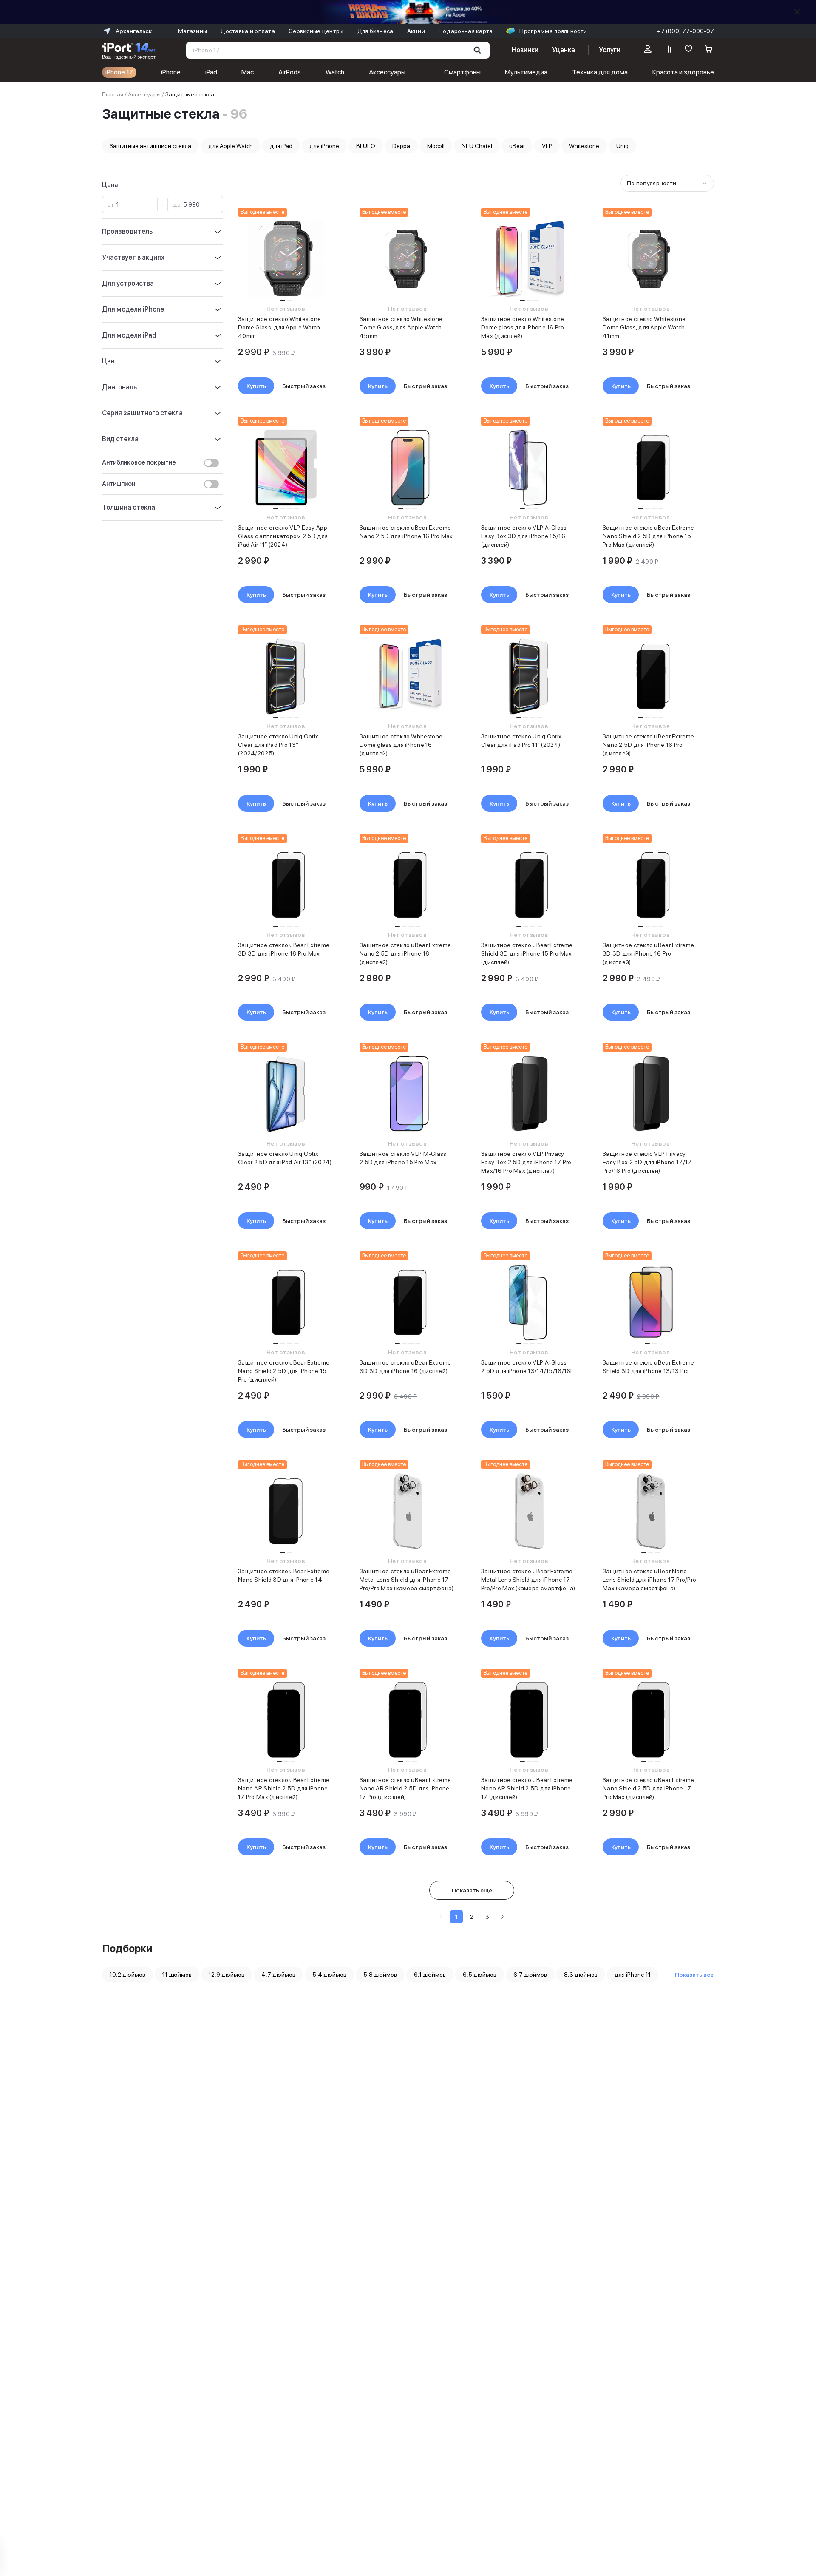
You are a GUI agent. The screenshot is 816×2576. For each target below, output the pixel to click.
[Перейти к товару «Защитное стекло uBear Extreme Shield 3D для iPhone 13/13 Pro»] (650, 1302)
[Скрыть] (797, 12)
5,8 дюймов (380, 1975)
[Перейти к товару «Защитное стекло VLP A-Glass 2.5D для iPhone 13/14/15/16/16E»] (529, 1302)
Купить (256, 386)
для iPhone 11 (633, 1975)
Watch (335, 72)
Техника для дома (600, 72)
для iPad (281, 146)
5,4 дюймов (329, 1975)
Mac (248, 72)
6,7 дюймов (530, 1975)
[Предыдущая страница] (441, 1917)
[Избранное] (688, 50)
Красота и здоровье (683, 72)
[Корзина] (709, 50)
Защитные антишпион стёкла (150, 146)
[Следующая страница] (502, 1917)
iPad (211, 72)
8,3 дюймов (581, 1975)
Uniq (622, 146)
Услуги (610, 50)
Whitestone (584, 146)
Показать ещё (472, 1890)
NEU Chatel (477, 146)
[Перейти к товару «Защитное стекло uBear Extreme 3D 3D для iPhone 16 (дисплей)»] (407, 1302)
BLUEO (366, 146)
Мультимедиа (526, 72)
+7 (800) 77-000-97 (686, 31)
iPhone (171, 72)
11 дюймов (177, 1975)
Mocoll (436, 146)
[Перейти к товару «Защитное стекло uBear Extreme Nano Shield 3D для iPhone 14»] (286, 1511)
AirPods (290, 72)
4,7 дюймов (278, 1975)
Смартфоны (462, 72)
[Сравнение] (668, 50)
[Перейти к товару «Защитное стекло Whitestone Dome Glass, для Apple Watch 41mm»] (650, 259)
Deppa (401, 146)
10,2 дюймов (127, 1975)
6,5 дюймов (480, 1975)
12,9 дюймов (227, 1975)
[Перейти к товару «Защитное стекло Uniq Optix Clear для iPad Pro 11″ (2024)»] (529, 676)
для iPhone (324, 146)
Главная (113, 94)
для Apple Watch (231, 146)
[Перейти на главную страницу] (129, 50)
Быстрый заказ (304, 386)
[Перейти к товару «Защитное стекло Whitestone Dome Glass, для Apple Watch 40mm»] (286, 259)
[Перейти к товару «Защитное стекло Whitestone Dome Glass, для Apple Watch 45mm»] (407, 259)
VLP (547, 146)
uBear (517, 146)
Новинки (525, 50)
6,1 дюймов (430, 1975)
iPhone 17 (119, 72)
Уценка (564, 50)
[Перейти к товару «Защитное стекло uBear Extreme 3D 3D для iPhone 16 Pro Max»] (286, 885)
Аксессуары (387, 72)
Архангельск (134, 31)
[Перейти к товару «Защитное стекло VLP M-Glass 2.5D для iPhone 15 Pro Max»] (407, 1094)
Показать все (694, 1975)
